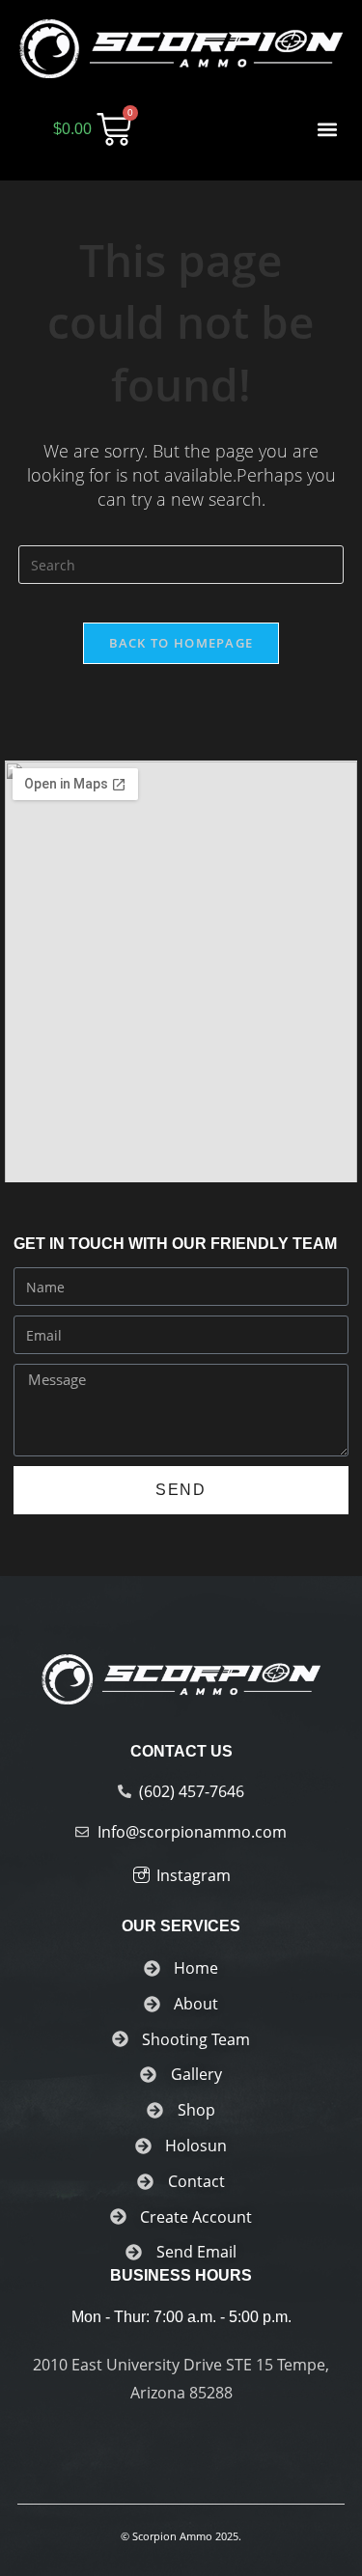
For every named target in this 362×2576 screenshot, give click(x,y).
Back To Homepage (181, 643)
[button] (327, 129)
